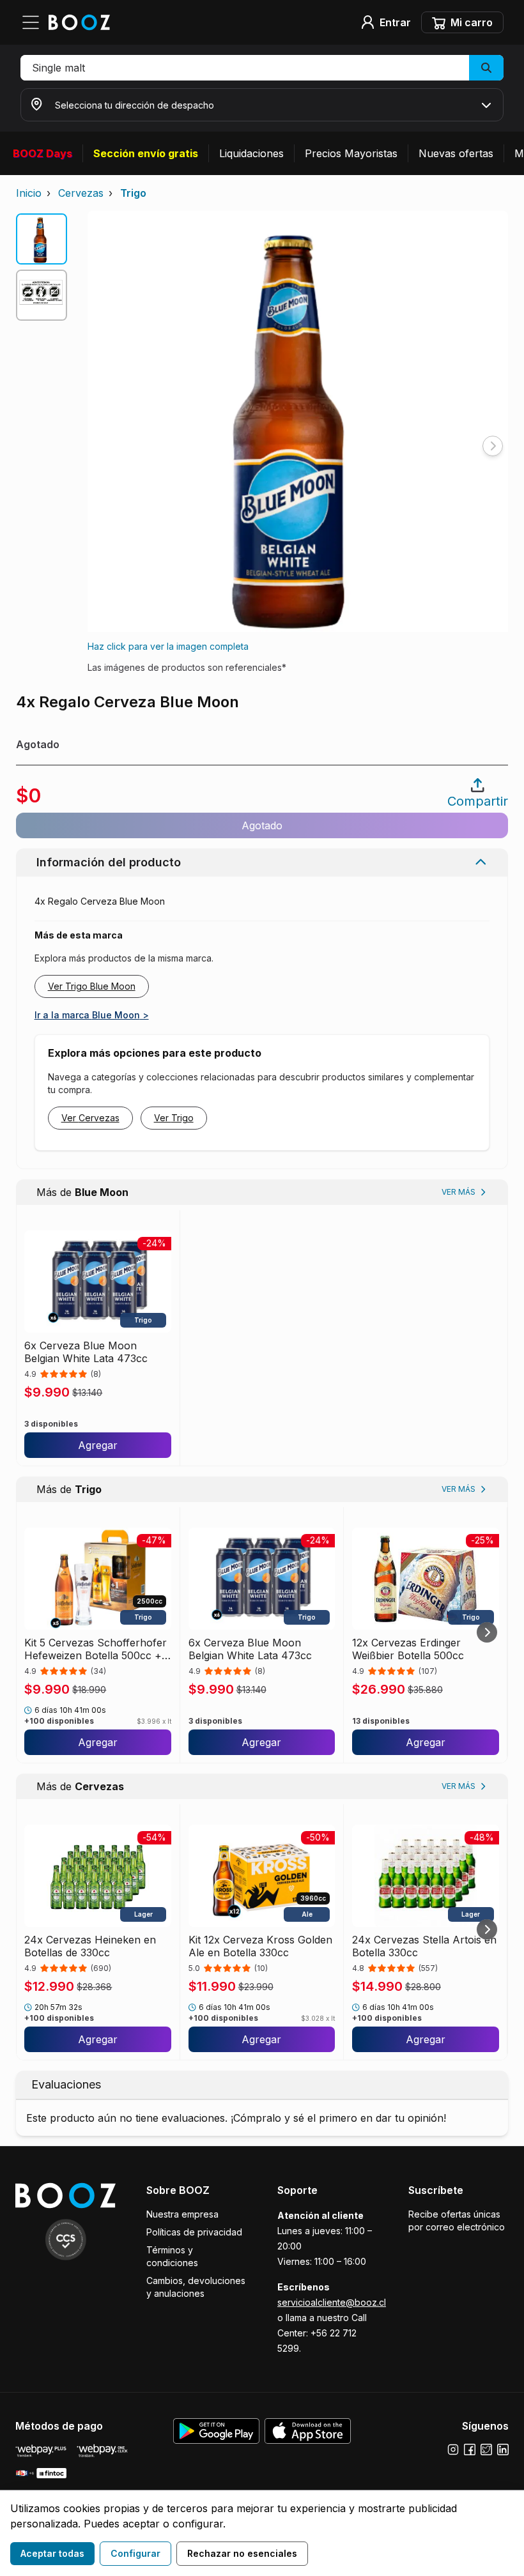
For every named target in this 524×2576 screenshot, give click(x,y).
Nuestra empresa (182, 2214)
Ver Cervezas (90, 1118)
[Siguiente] (487, 1632)
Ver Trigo (174, 1118)
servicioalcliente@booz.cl (332, 2302)
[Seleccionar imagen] (42, 239)
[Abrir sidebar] (35, 22)
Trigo (133, 193)
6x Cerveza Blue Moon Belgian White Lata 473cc (86, 1352)
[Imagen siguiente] (493, 446)
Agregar (98, 1445)
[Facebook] (470, 2449)
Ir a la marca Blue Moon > (92, 1015)
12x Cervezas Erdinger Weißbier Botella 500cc (408, 1649)
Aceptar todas (52, 2553)
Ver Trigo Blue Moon (92, 986)
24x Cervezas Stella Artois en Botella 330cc (424, 1946)
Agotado (262, 825)
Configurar (135, 2553)
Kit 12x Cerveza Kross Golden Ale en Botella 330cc (260, 1946)
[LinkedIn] (503, 2449)
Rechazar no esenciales (242, 2553)
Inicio (29, 193)
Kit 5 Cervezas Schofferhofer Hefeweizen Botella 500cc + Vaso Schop (96, 1649)
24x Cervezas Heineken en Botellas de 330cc (90, 1946)
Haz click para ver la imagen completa (168, 646)
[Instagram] (453, 2449)
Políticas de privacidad (194, 2232)
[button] (262, 68)
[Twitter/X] (486, 2449)
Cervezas (81, 193)
